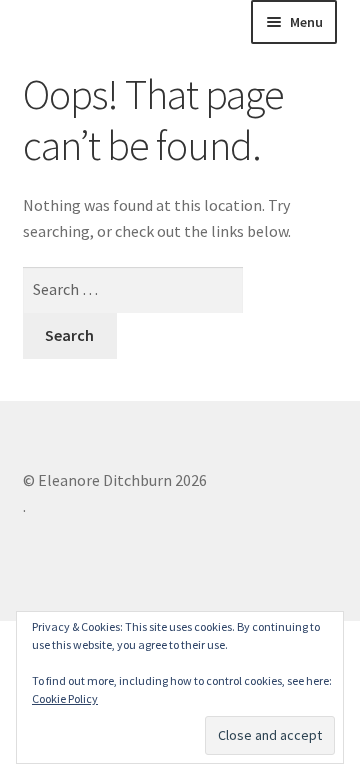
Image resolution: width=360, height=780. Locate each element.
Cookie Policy (65, 698)
